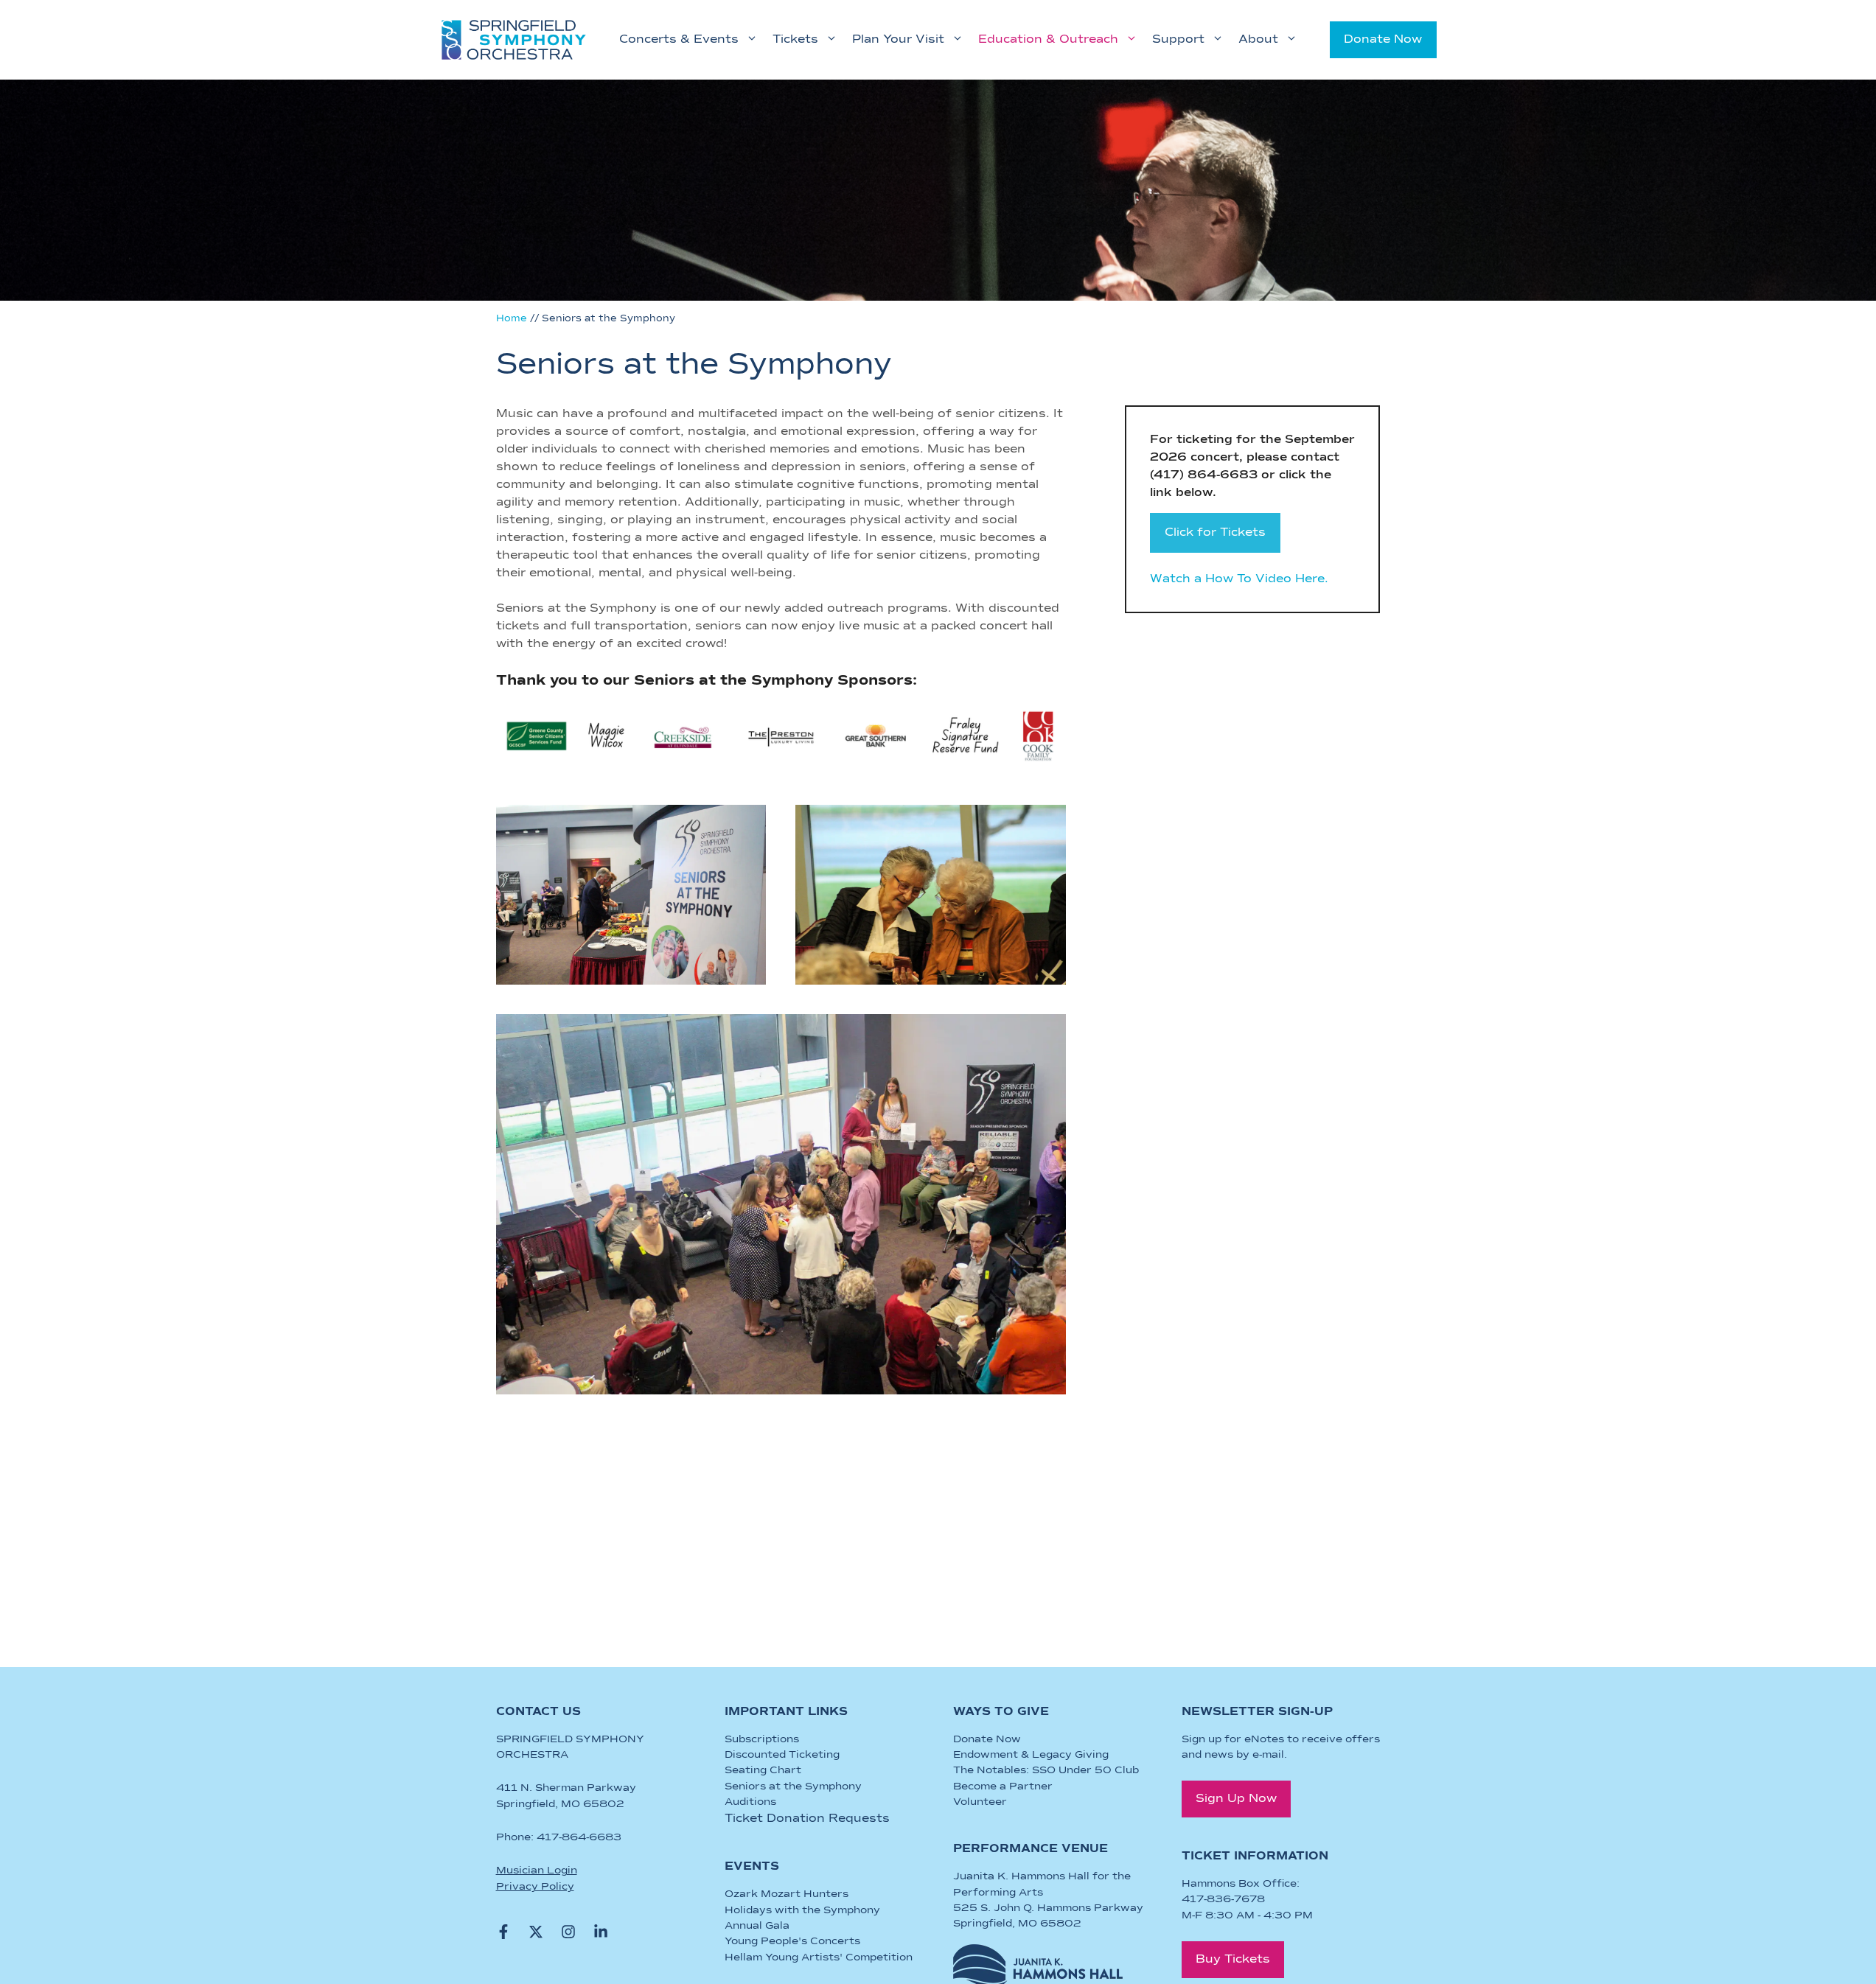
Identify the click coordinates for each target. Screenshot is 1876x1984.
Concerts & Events (679, 40)
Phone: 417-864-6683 (559, 1837)
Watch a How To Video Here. (1239, 579)
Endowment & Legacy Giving (1031, 1755)
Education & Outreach (1048, 40)
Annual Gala (757, 1926)
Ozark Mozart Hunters (787, 1894)
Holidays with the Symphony (802, 1910)
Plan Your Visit (898, 40)
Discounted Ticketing (782, 1755)
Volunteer (980, 1802)
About (1258, 40)
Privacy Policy (535, 1887)
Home (512, 319)
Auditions (750, 1802)
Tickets (795, 40)
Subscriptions (762, 1739)
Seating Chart (763, 1770)
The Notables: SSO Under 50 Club (1046, 1770)
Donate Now (1383, 40)
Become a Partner (1003, 1786)
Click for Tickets (1215, 533)
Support (1178, 40)
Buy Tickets (1233, 1960)
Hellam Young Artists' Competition (819, 1957)
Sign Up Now (1236, 1799)
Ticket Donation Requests (807, 1819)
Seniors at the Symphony (793, 1786)
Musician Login (537, 1871)
